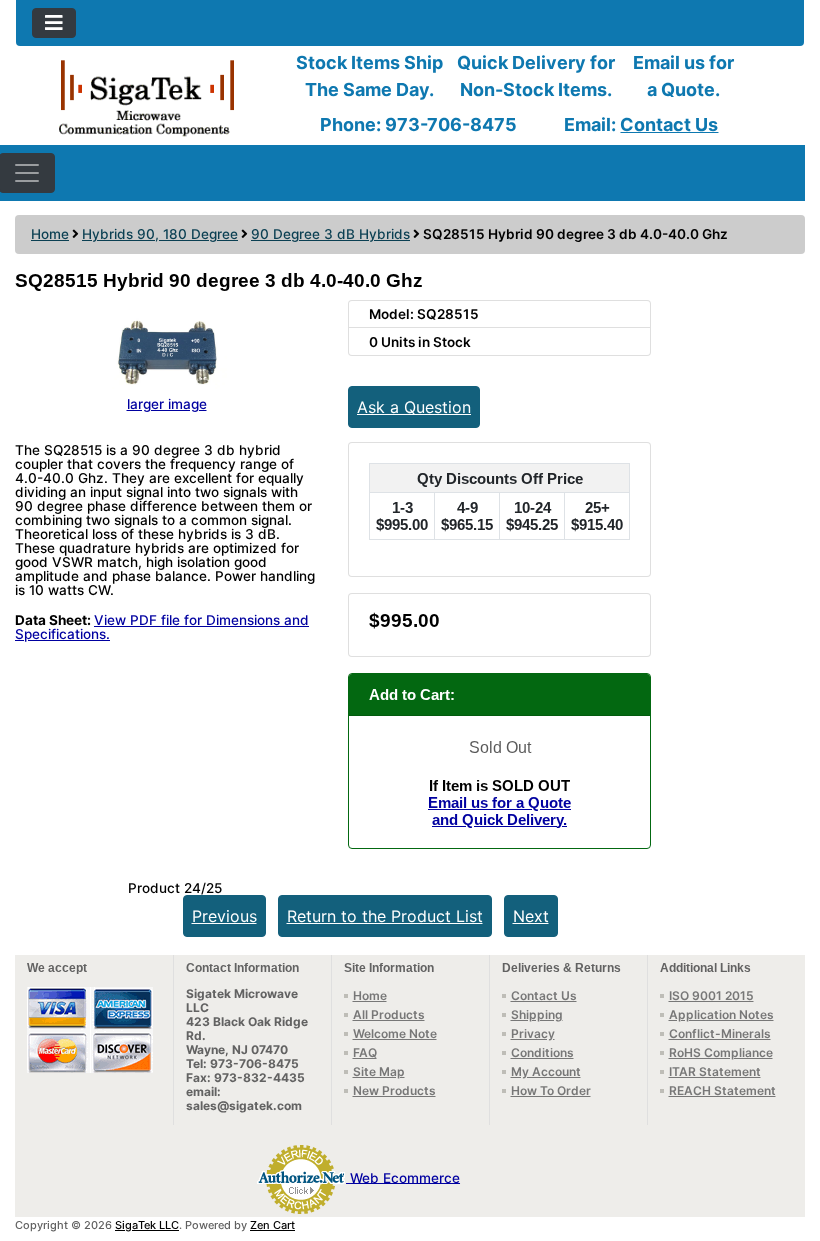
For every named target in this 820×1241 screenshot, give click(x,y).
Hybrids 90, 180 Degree (160, 234)
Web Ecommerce (405, 1177)
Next (531, 916)
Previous (224, 916)
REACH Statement (722, 1090)
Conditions (542, 1052)
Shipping (537, 1014)
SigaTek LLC (147, 1225)
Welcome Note (395, 1033)
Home (50, 234)
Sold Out (500, 747)
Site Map (379, 1071)
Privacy (533, 1033)
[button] (783, 1142)
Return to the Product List (385, 916)
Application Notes (721, 1014)
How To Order (551, 1090)
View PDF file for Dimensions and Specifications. (162, 627)
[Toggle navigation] (54, 23)
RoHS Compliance (721, 1052)
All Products (389, 1014)
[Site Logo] (147, 96)
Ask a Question (414, 407)
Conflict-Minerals (720, 1033)
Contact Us (669, 124)
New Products (394, 1090)
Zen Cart (272, 1225)
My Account (546, 1071)
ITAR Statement (715, 1071)
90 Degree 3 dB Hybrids (330, 234)
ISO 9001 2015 (711, 995)
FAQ (365, 1052)
